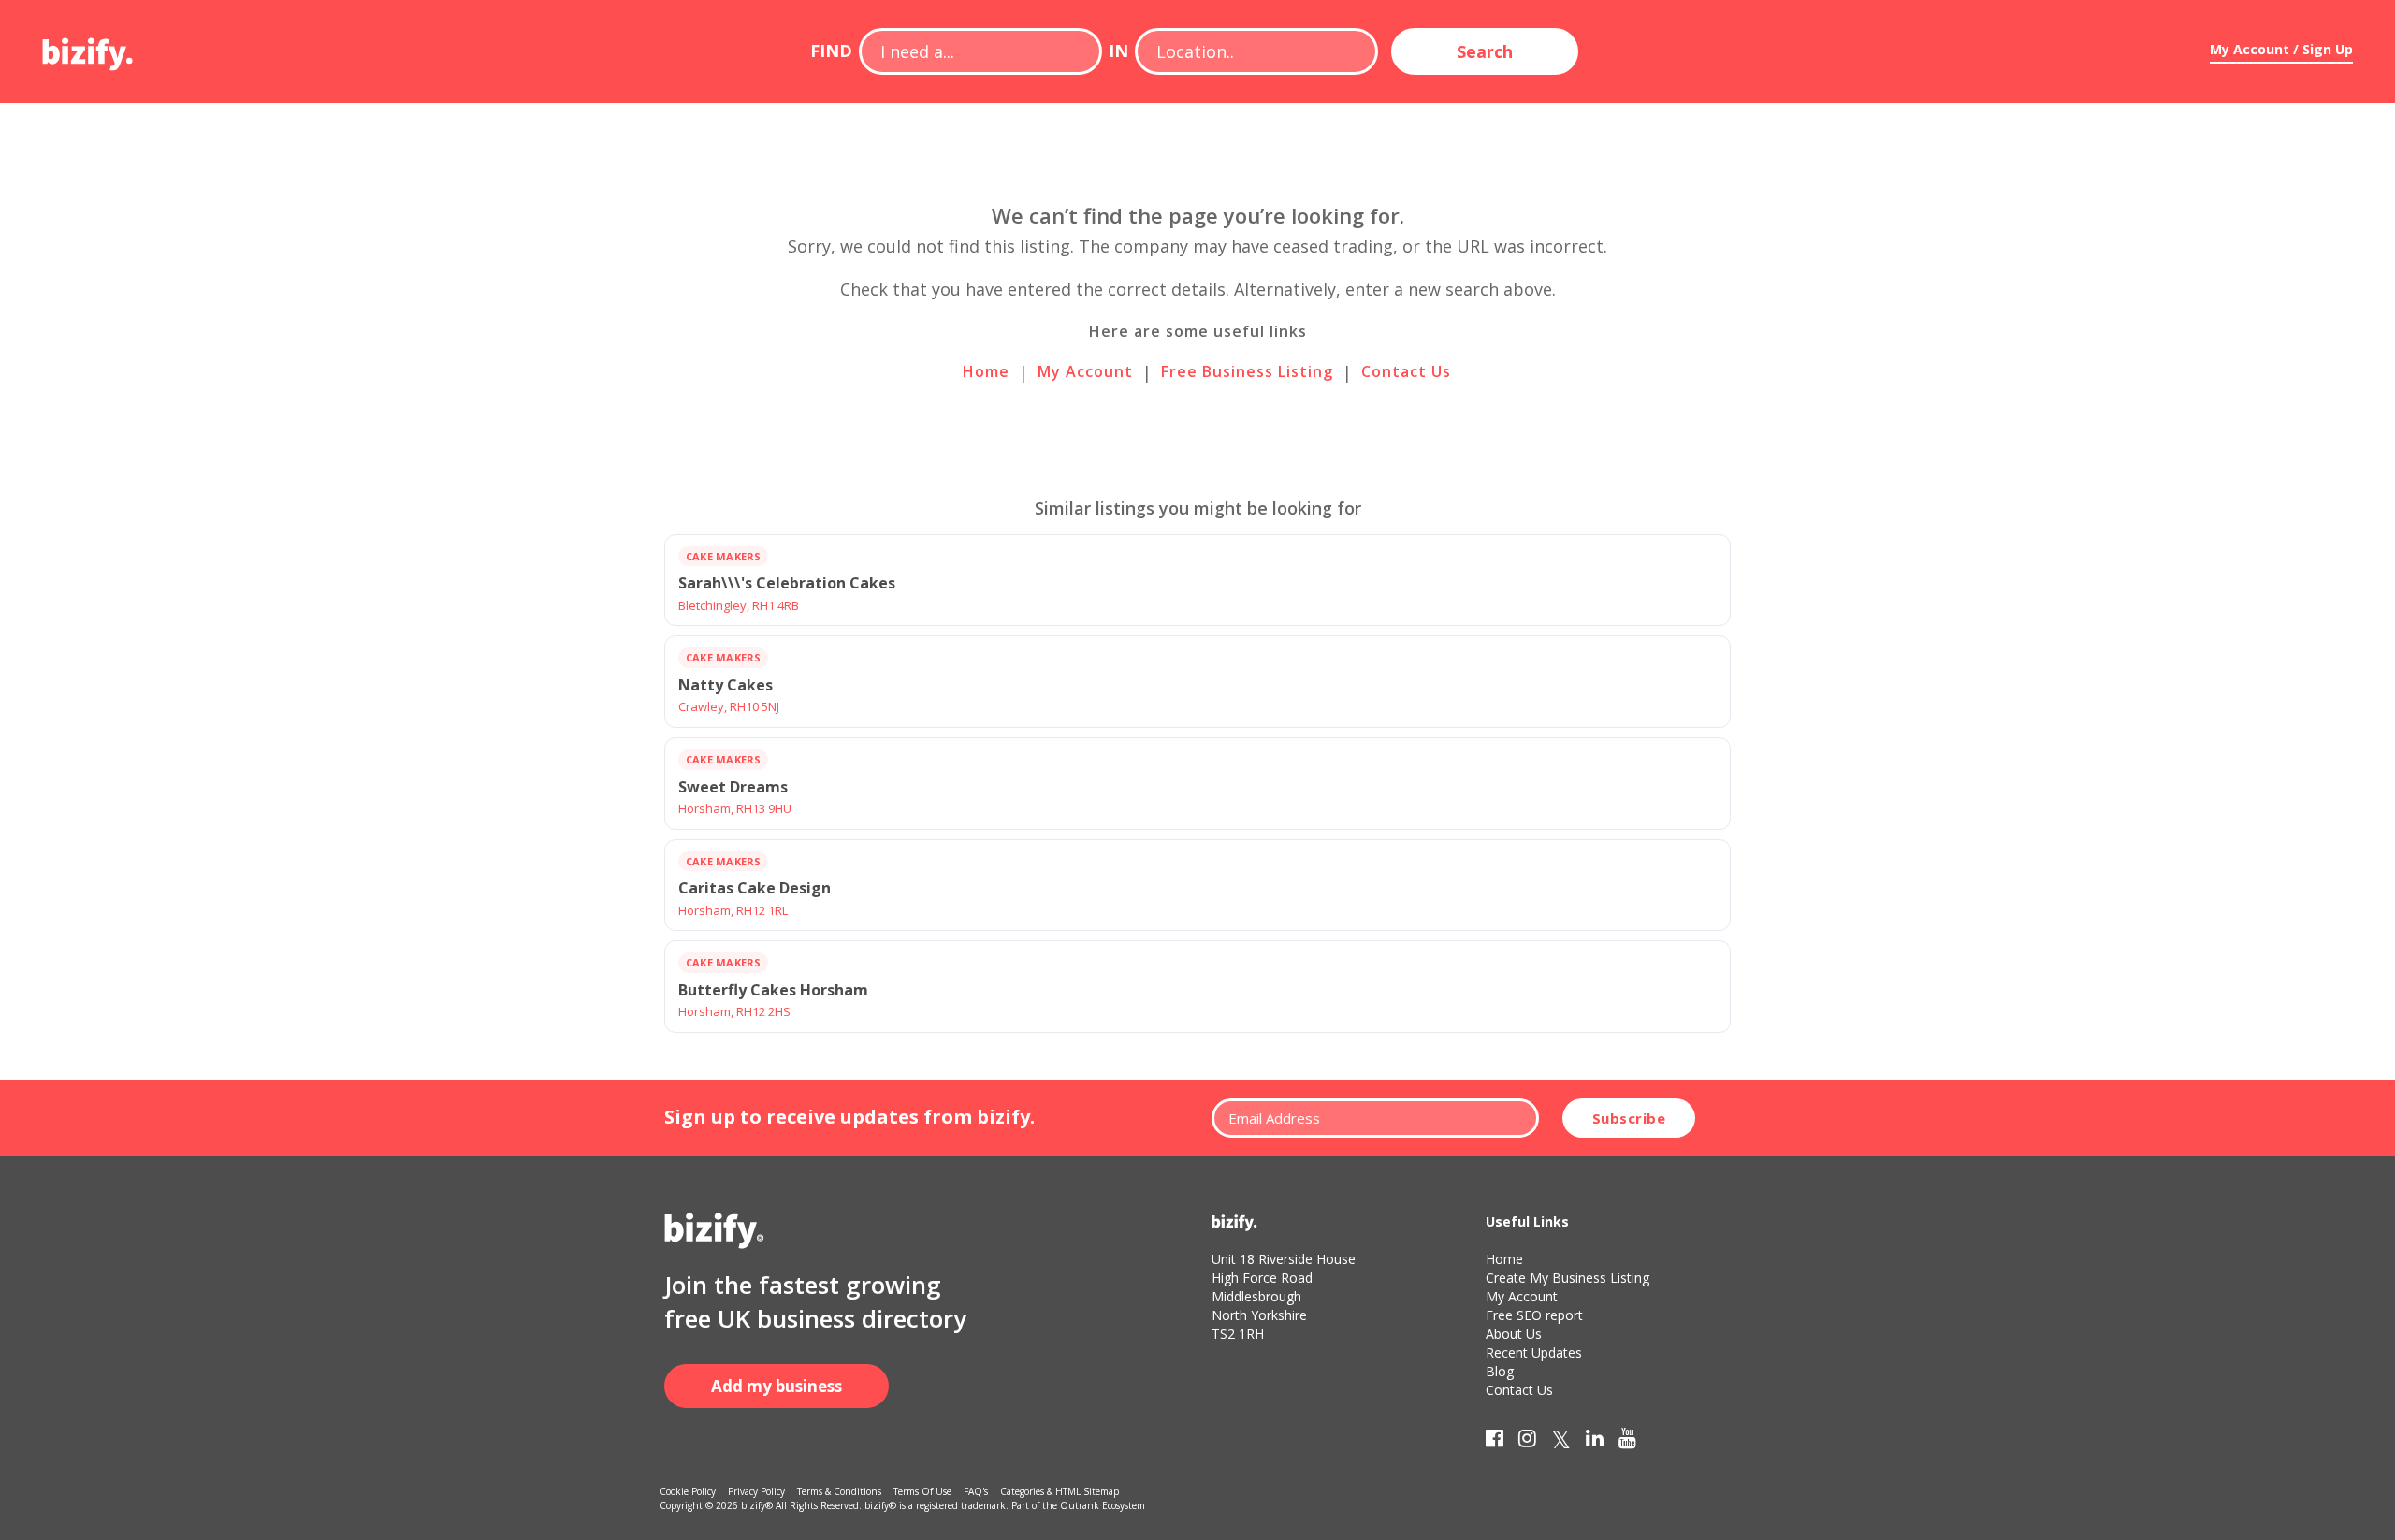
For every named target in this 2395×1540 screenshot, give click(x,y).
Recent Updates (1534, 1352)
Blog (1500, 1371)
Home (986, 371)
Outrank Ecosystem (1103, 1505)
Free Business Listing (1247, 371)
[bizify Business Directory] (89, 48)
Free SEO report (1534, 1315)
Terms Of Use (922, 1491)
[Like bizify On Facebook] (1495, 1442)
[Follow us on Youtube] (1627, 1442)
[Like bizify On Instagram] (1527, 1442)
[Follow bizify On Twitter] (1561, 1442)
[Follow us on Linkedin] (1595, 1442)
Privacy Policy (756, 1491)
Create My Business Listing (1568, 1278)
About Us (1514, 1334)
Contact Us (1406, 371)
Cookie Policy (688, 1491)
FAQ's (976, 1491)
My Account (1085, 371)
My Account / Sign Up (2281, 49)
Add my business (777, 1386)
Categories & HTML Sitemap (1060, 1491)
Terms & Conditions (839, 1491)
